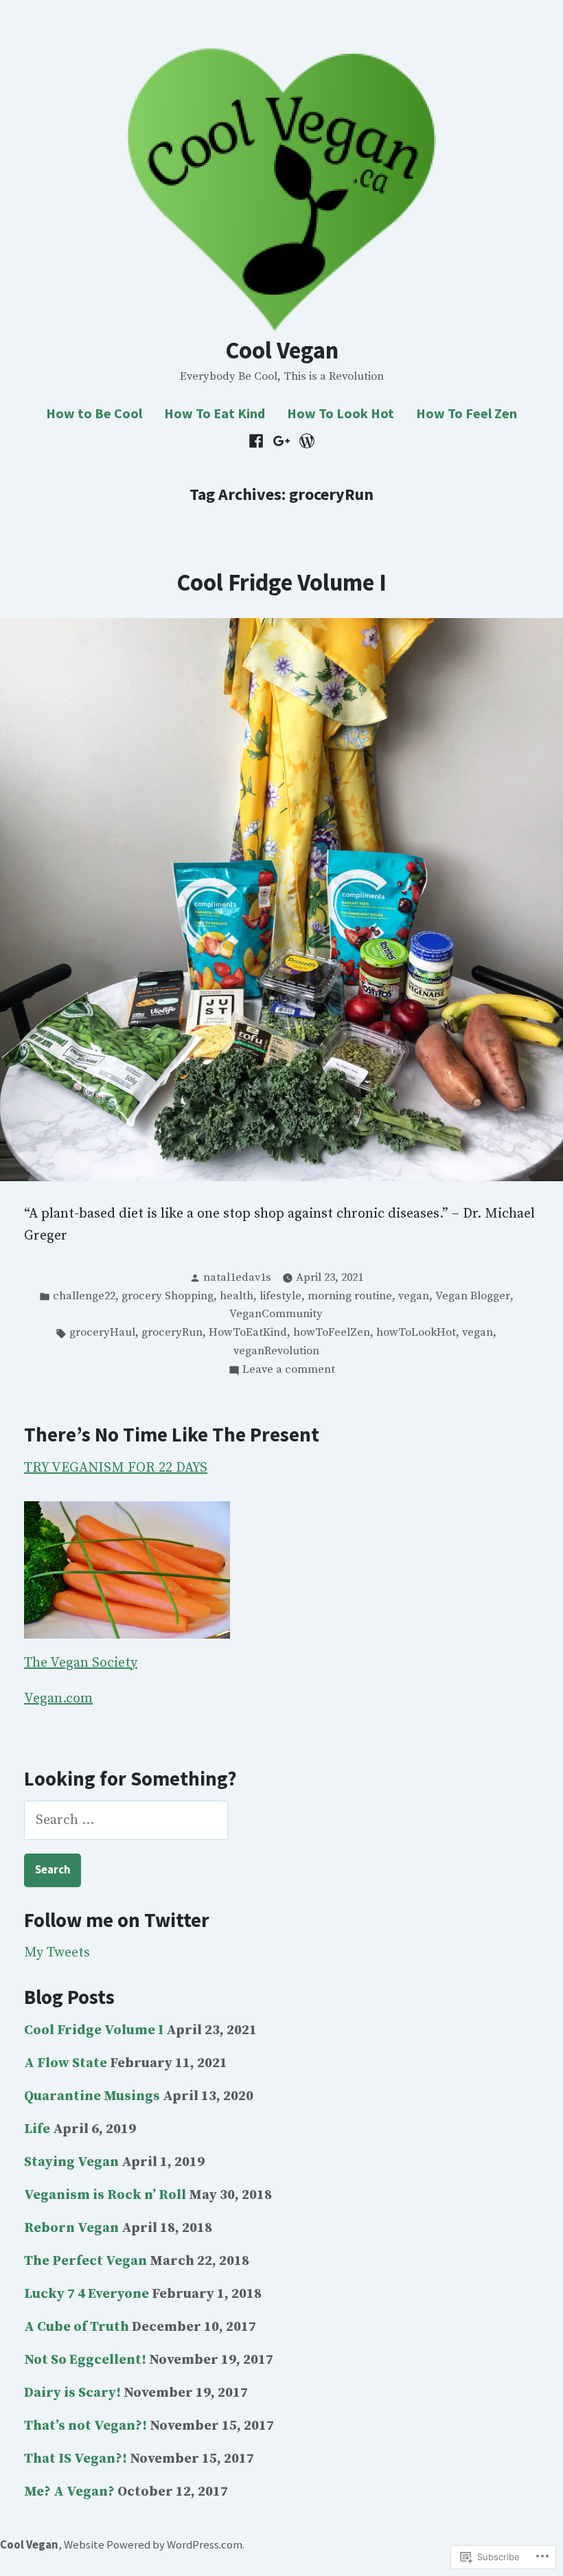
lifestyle (280, 1296)
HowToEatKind (248, 1333)
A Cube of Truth (77, 2327)
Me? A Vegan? (69, 2492)
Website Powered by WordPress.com (153, 2545)
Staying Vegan (71, 2162)
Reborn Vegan (71, 2228)
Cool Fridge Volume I (281, 582)
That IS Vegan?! (76, 2459)
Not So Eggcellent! (85, 2360)
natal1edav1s (237, 1278)
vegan (414, 1296)
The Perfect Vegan (85, 2261)
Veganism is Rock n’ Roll (105, 2195)
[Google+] (282, 441)
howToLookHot (416, 1333)
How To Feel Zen (467, 413)
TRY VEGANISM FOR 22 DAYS (116, 1468)
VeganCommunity (276, 1314)
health (237, 1296)
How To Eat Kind (215, 413)
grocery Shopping (168, 1296)
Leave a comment (289, 1371)
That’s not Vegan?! (85, 2426)
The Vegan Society (81, 1663)
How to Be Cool (94, 413)
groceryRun (172, 1333)
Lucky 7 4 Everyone (87, 2294)
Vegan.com (58, 1699)
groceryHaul (102, 1333)
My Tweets (57, 1953)
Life (37, 2129)
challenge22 (84, 1296)
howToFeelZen (332, 1333)
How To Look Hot (341, 413)
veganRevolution (276, 1351)
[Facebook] (258, 441)
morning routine (350, 1296)
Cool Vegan (282, 350)
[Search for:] (126, 1820)
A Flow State (66, 2063)
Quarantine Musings (92, 2096)
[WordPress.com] (305, 441)
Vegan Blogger (473, 1296)
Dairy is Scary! (72, 2393)
